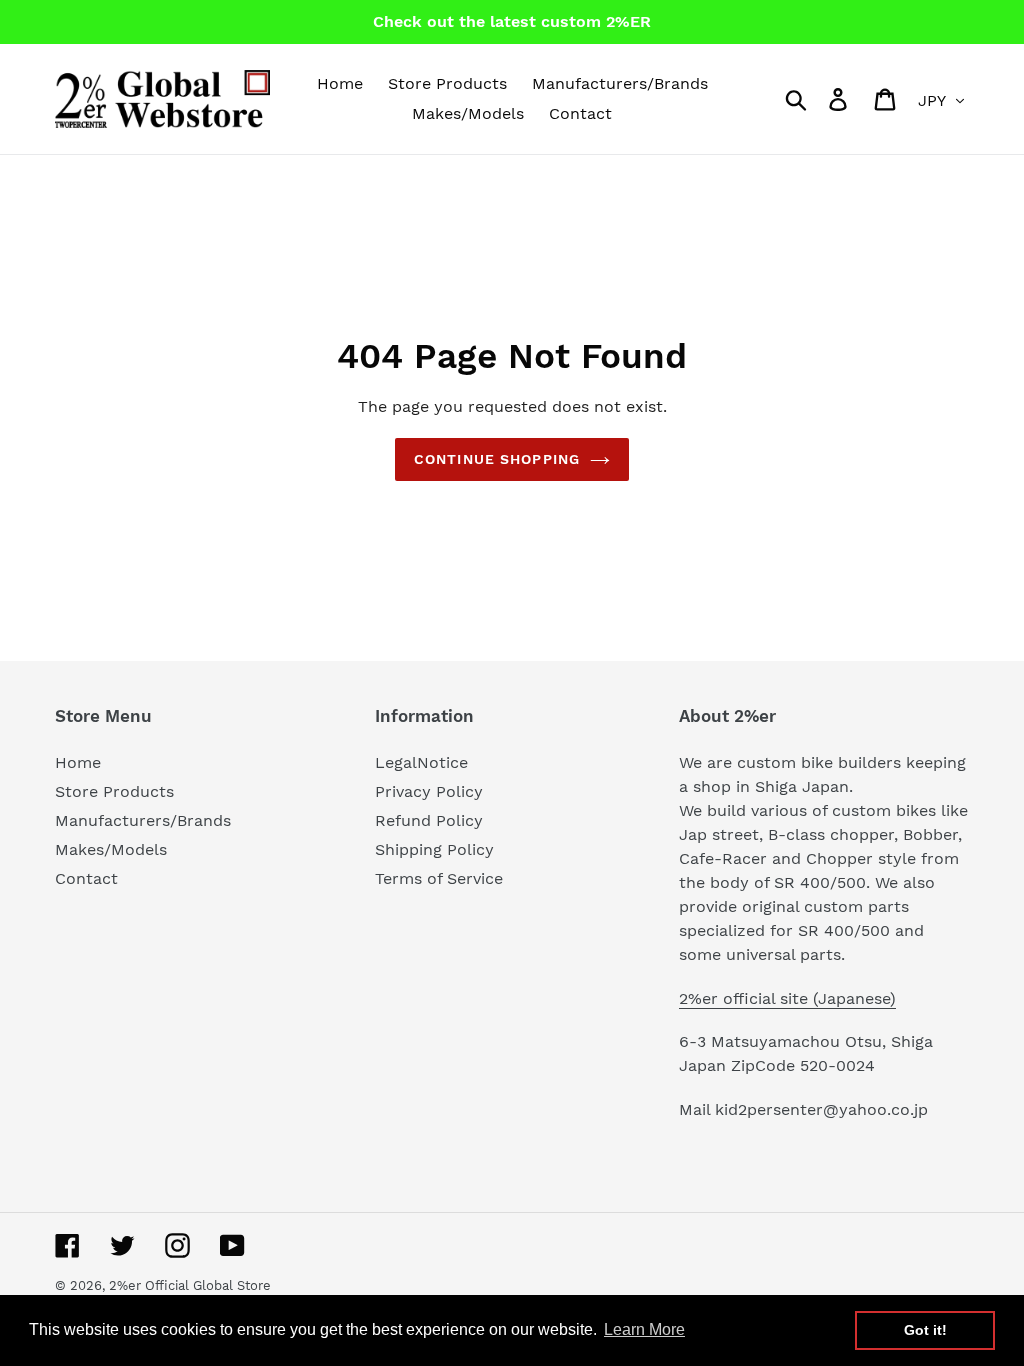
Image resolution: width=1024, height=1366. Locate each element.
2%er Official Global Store (190, 1285)
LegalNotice (421, 762)
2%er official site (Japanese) (787, 998)
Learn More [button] (644, 1329)
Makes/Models (111, 849)
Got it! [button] (925, 1330)
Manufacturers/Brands (143, 820)
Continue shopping (497, 459)
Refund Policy (429, 820)
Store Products (114, 791)
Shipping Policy (434, 849)
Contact (86, 878)
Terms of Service (439, 878)
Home (78, 762)
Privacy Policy (429, 791)
